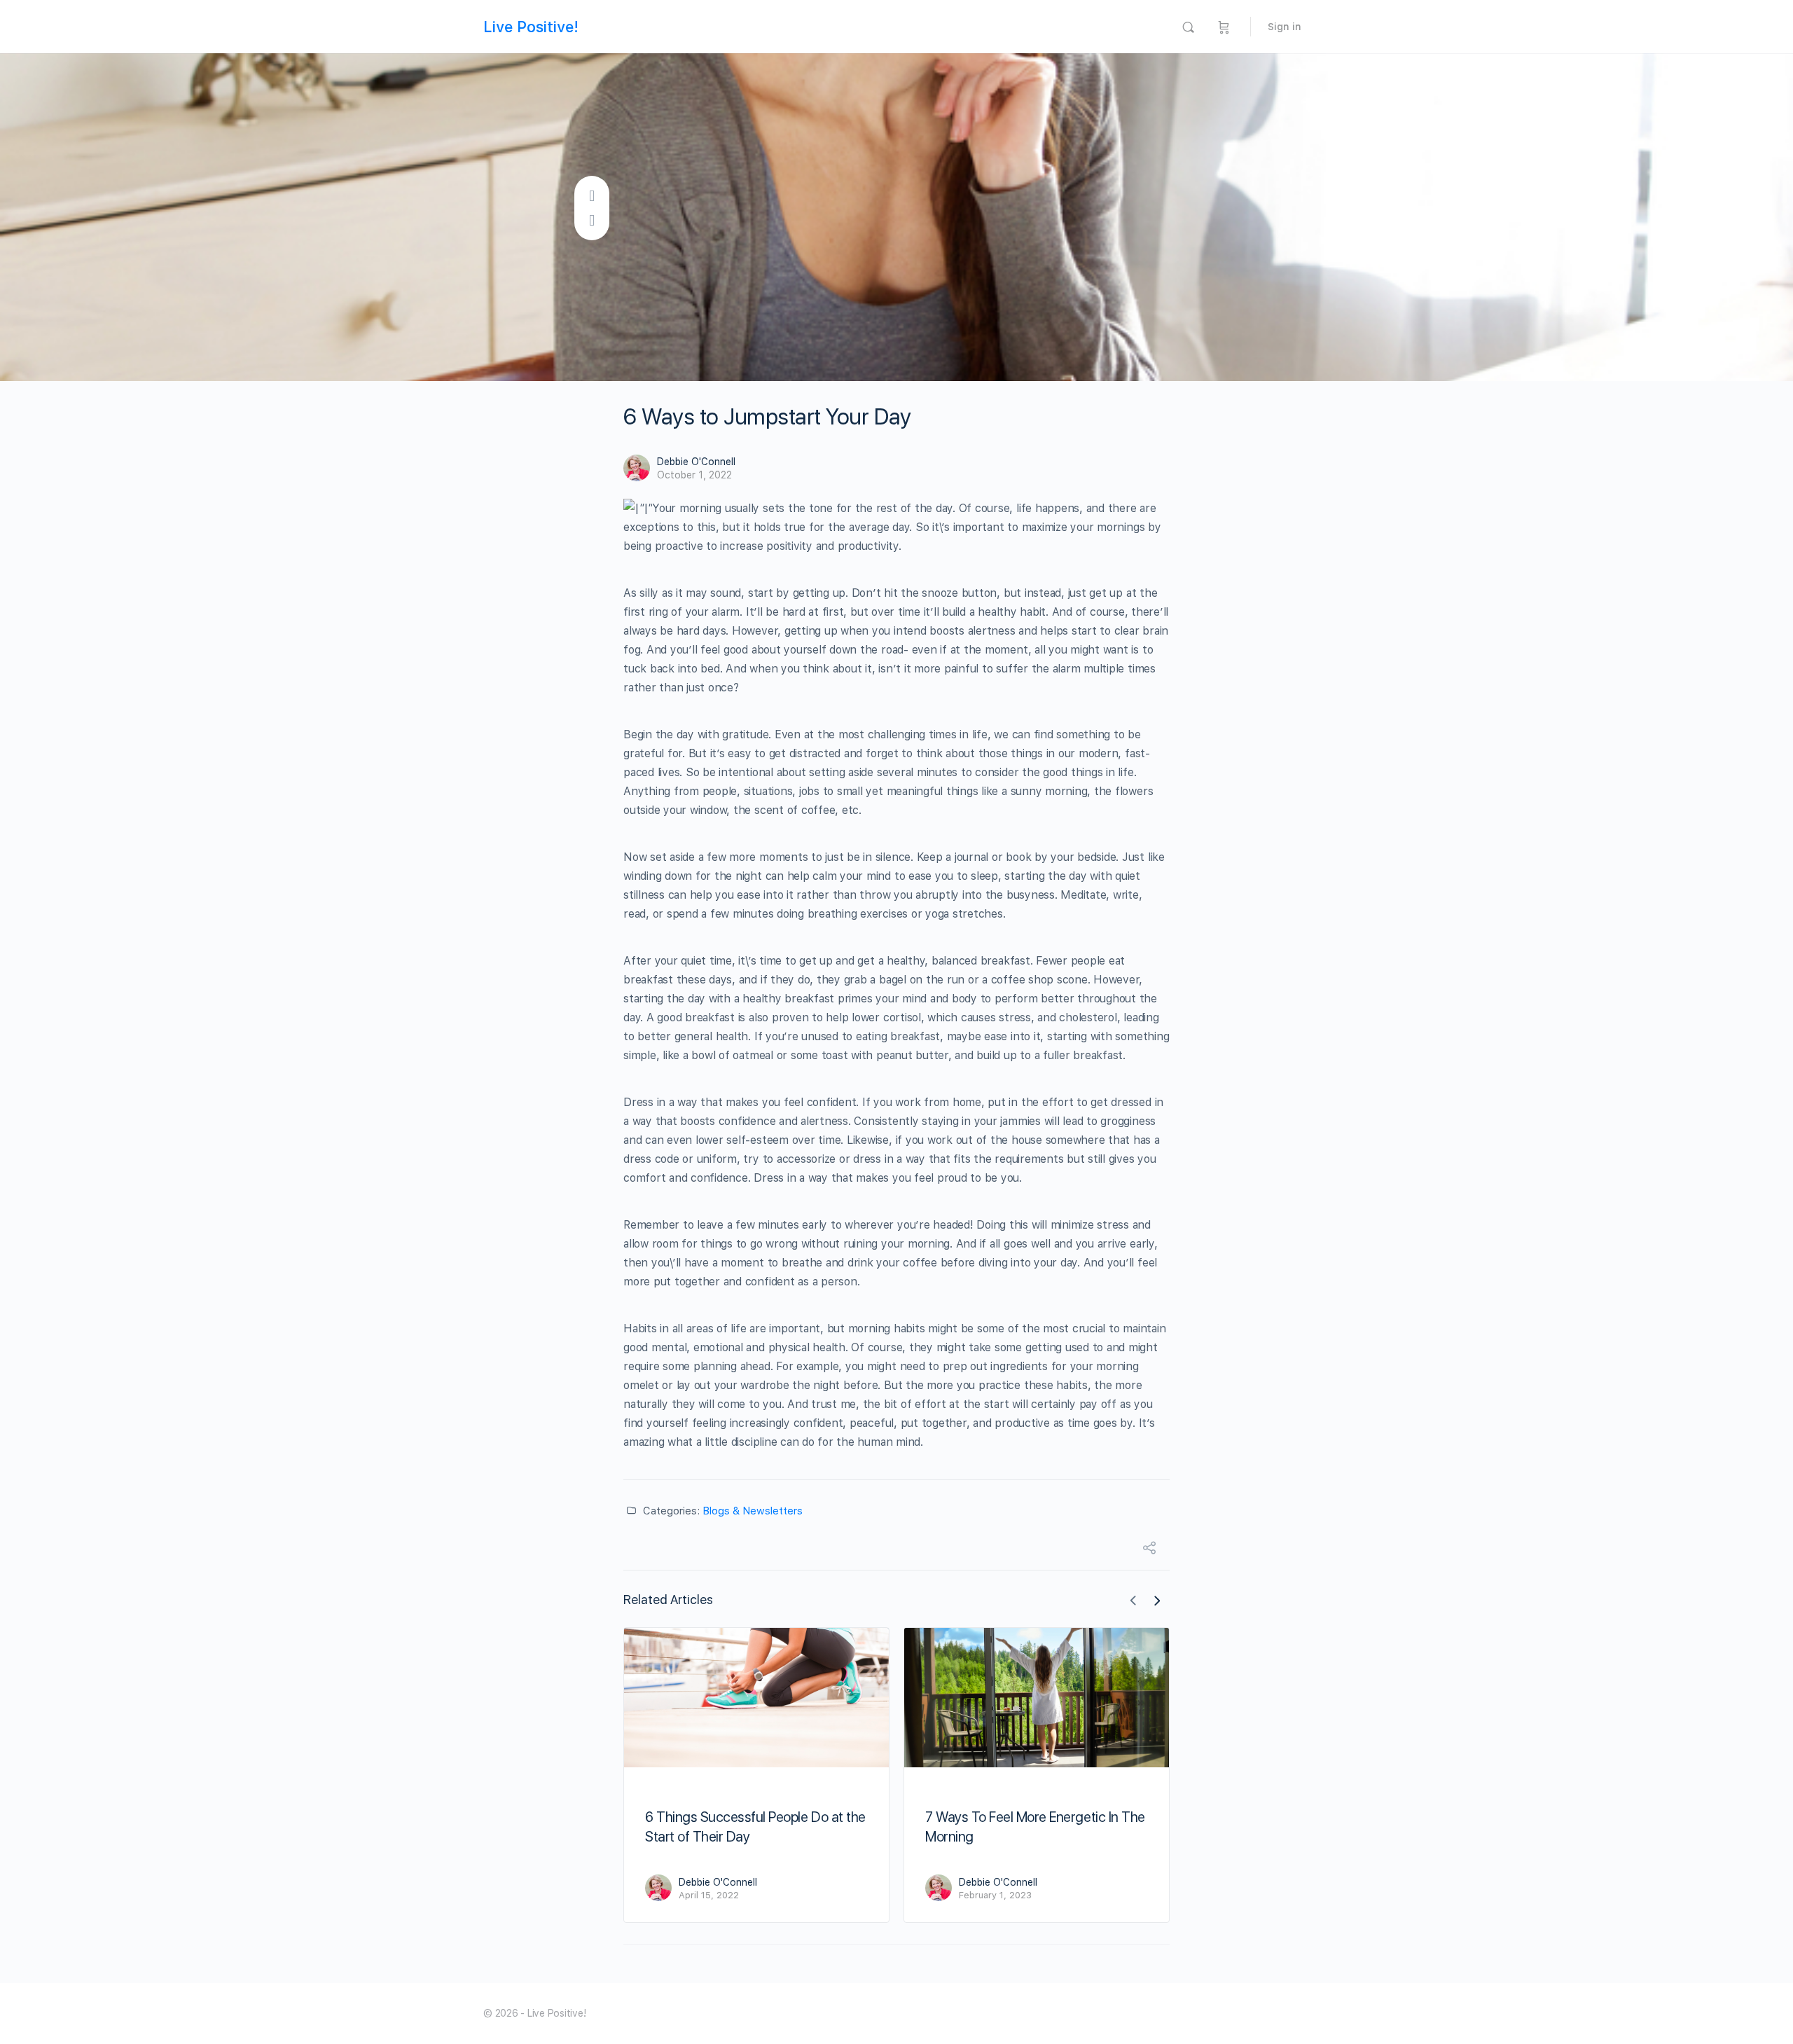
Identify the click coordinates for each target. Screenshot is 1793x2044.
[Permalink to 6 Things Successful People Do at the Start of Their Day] (756, 1698)
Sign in (1285, 27)
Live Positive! (531, 27)
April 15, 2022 (709, 1895)
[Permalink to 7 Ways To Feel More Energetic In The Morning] (1037, 1698)
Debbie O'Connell (696, 462)
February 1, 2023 (995, 1895)
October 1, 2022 (694, 475)
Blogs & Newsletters (753, 1511)
